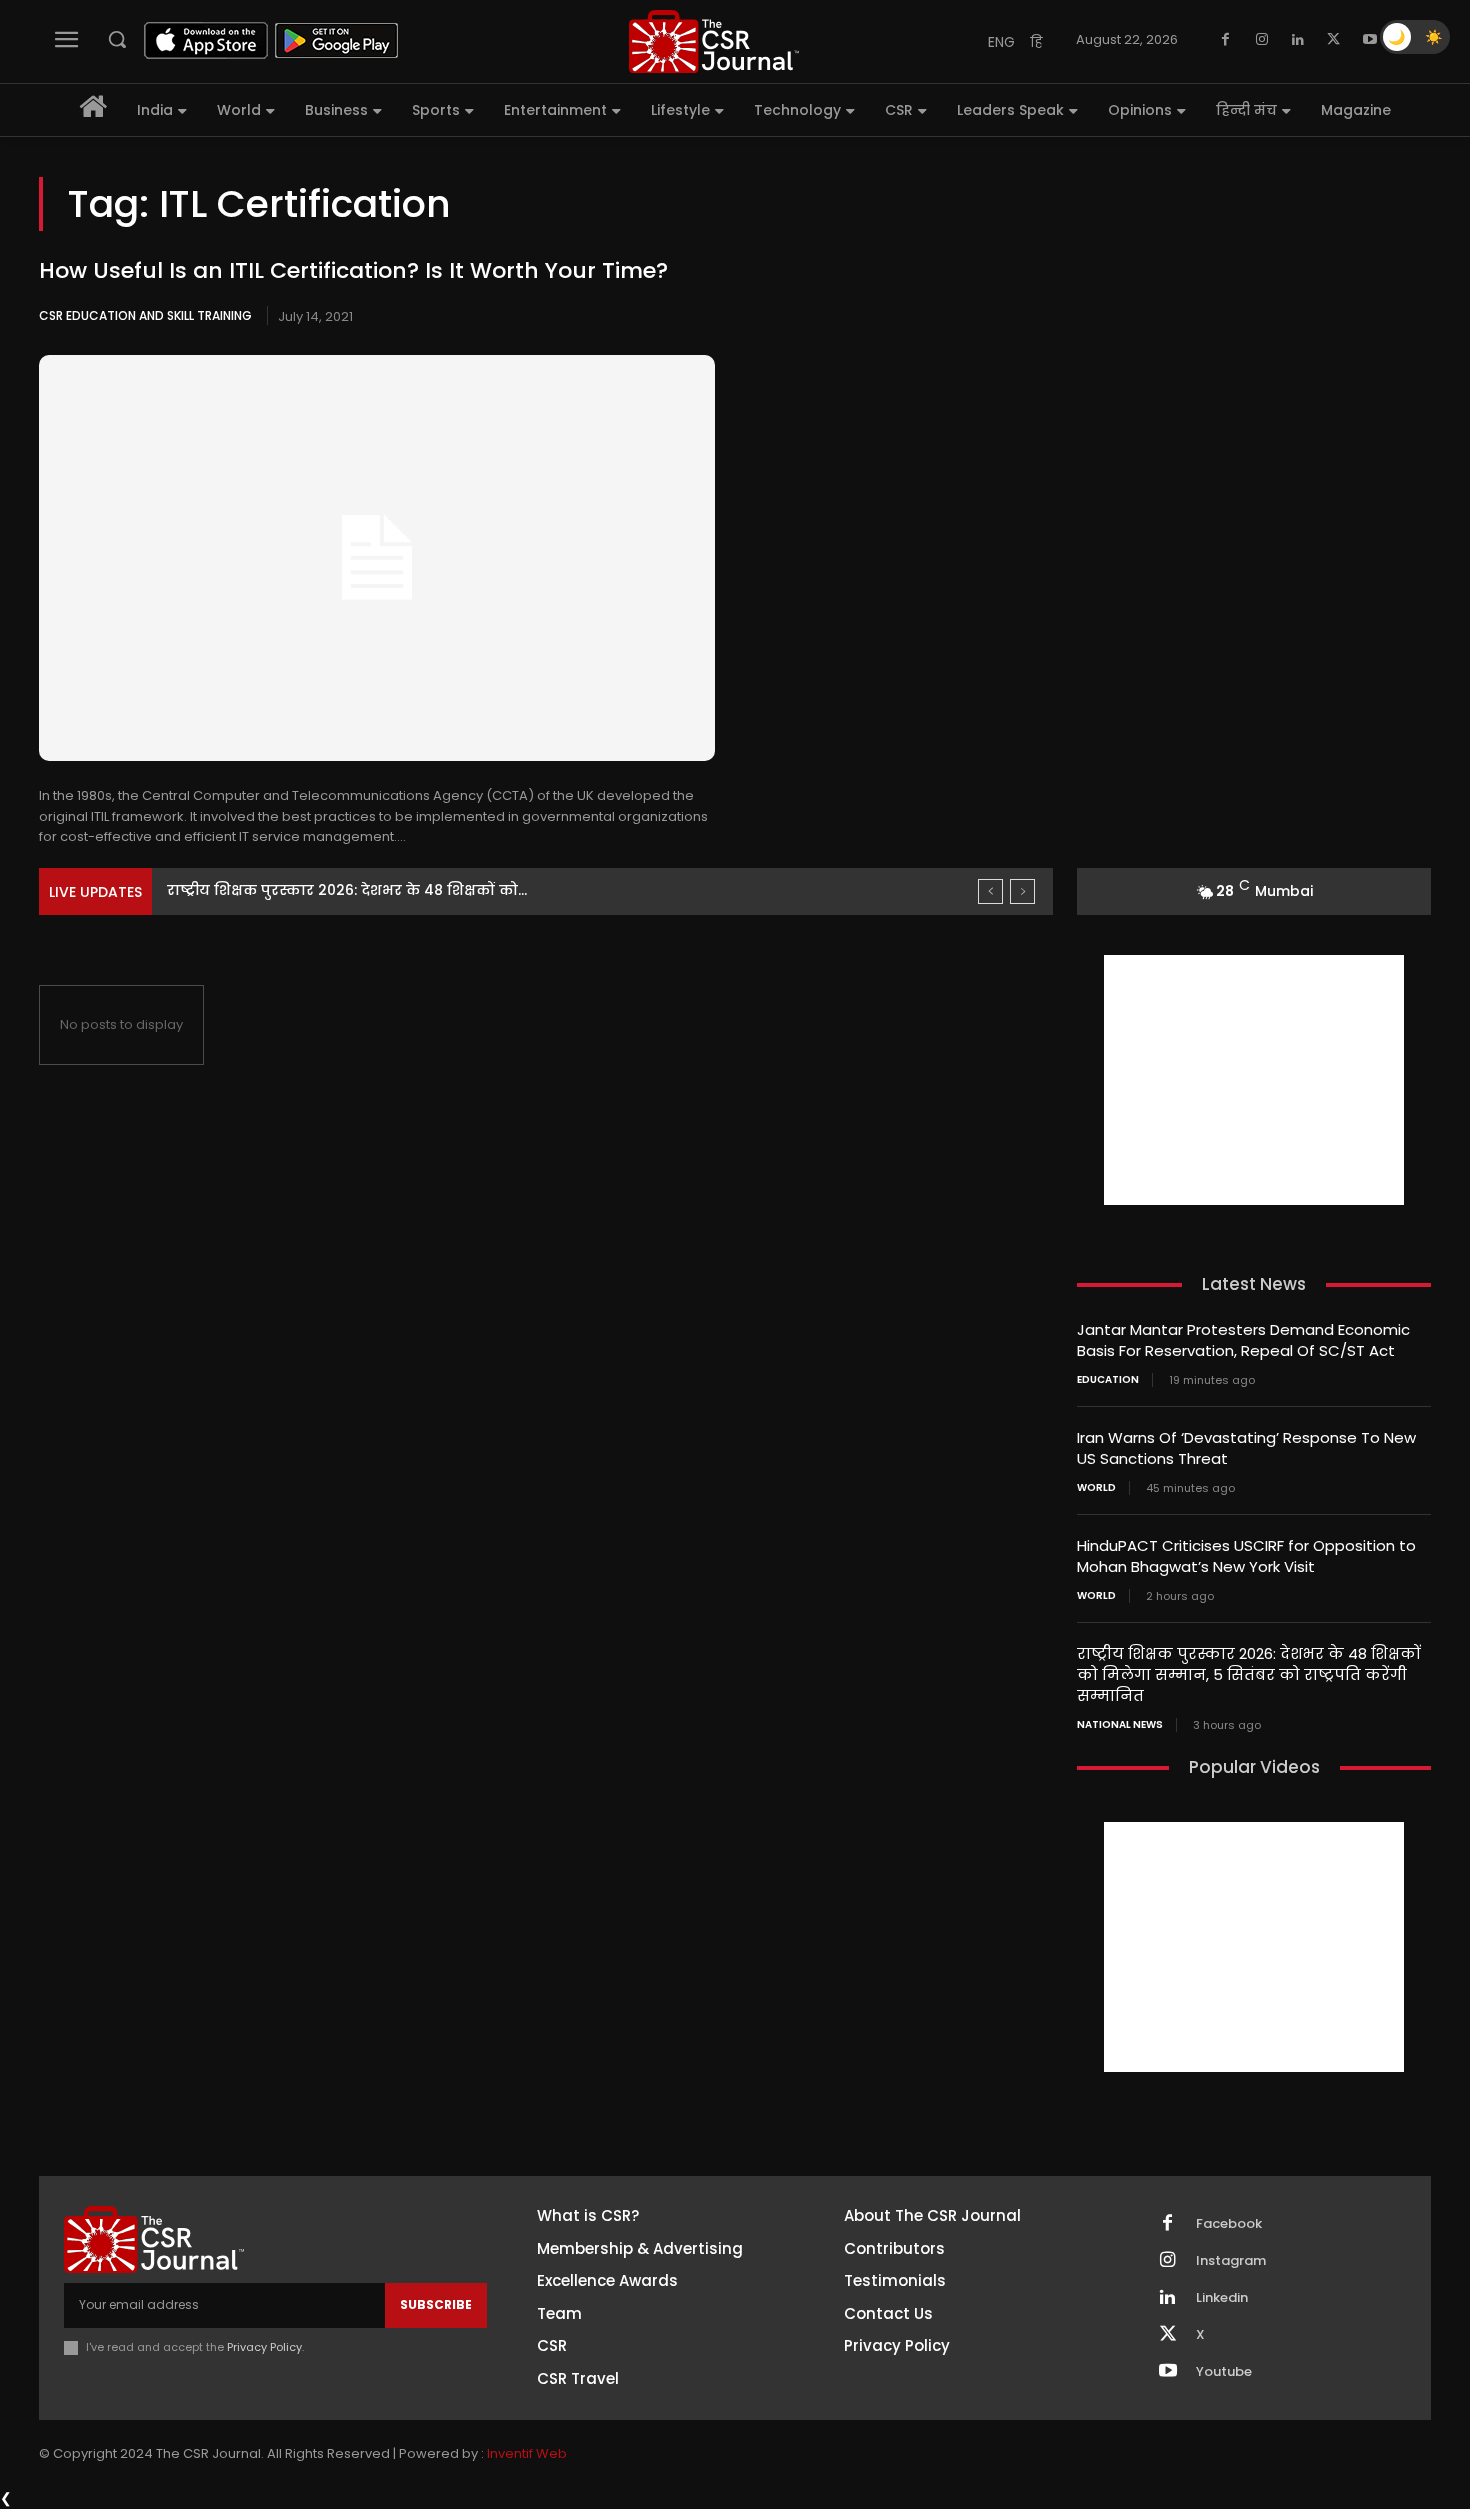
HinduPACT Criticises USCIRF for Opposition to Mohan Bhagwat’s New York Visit (1246, 1556)
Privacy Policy (264, 2347)
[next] (1022, 891)
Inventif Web (527, 2453)
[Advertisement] (1254, 1080)
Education (1108, 1380)
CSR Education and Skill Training (145, 315)
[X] (1334, 40)
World (1096, 1488)
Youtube (1224, 2372)
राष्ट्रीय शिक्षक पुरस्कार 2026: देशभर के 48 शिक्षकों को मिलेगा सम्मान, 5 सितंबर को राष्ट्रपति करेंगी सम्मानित (1249, 1674)
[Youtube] (1370, 40)
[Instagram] (1262, 40)
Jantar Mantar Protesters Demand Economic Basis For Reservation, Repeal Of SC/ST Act (1243, 1340)
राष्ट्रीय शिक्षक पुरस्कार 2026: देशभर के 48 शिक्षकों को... (347, 890)
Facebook (1229, 2224)
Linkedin (1222, 2298)
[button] (117, 39)
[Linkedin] (1298, 40)
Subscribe (436, 2304)
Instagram (1231, 2261)
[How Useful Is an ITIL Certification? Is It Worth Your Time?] (377, 558)
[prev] (990, 891)
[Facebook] (1226, 40)
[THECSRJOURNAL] (714, 41)
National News (1120, 1725)
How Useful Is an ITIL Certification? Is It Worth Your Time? (353, 270)
